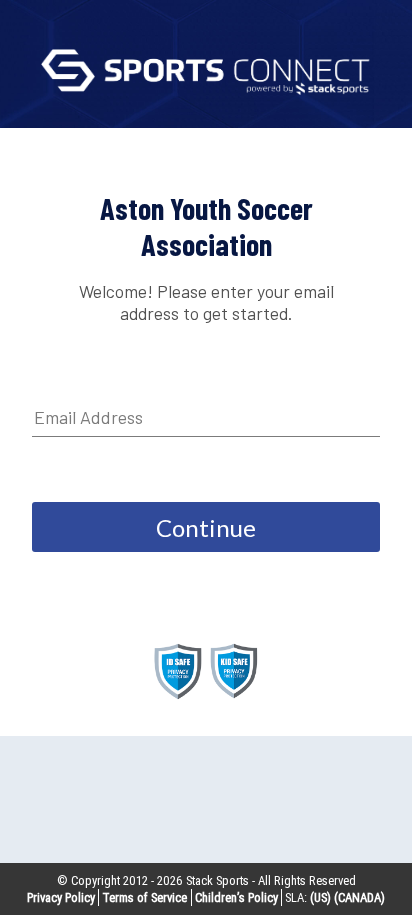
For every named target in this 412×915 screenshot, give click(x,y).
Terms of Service (144, 897)
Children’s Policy (236, 897)
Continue (206, 527)
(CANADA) (359, 897)
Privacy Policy (61, 897)
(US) (320, 897)
